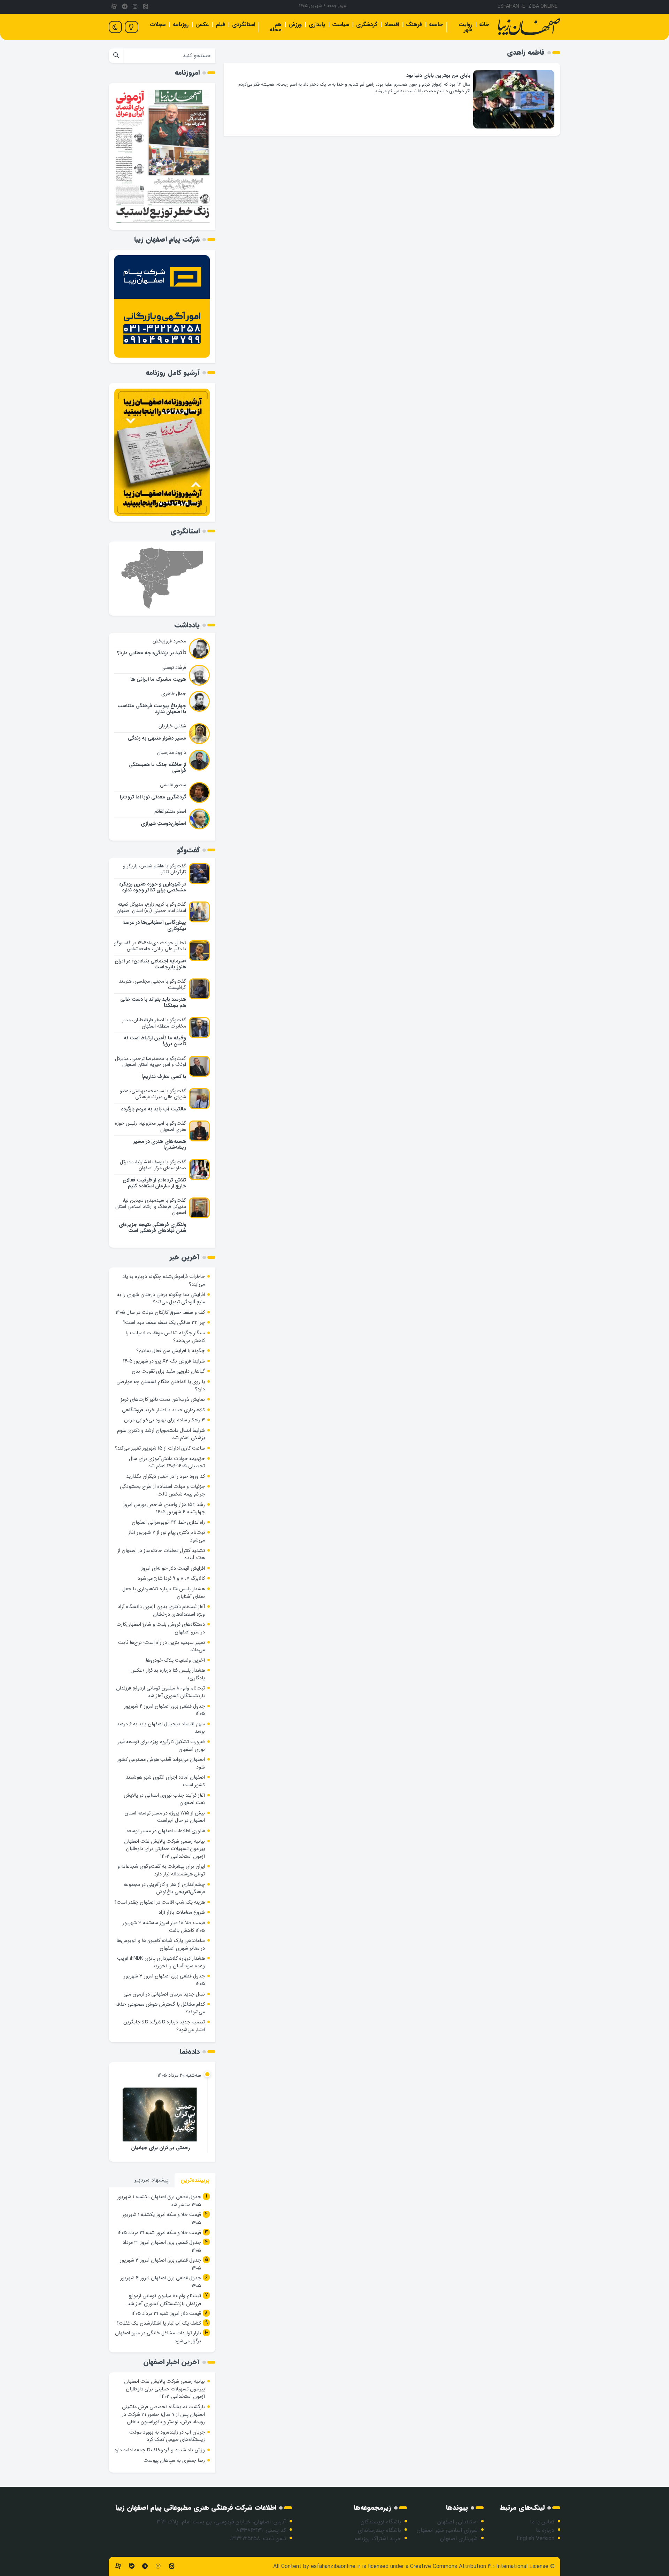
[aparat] (114, 7)
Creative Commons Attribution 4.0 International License (479, 2566)
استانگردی (244, 25)
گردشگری (367, 25)
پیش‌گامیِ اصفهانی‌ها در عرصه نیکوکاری (154, 926)
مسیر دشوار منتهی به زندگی (157, 738)
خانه (484, 25)
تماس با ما (542, 2522)
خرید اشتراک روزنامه (378, 2539)
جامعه (436, 25)
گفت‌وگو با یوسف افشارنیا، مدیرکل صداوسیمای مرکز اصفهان (153, 1165)
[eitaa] (146, 7)
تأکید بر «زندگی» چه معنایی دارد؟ (152, 653)
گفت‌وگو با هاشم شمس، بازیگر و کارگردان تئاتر (155, 869)
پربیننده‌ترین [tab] (195, 2180)
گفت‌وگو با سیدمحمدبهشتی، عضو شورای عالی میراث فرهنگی (153, 1094)
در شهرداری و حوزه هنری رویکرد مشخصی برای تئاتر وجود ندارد (152, 887)
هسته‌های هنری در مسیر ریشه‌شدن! (160, 1145)
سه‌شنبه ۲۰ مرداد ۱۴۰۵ (179, 2075)
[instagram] (135, 7)
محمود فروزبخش (169, 641)
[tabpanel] (162, 2270)
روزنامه (181, 25)
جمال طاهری (174, 694)
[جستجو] (116, 56)
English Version (536, 2539)
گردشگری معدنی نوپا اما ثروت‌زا (153, 797)
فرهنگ (414, 25)
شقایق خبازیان (172, 726)
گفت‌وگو (188, 850)
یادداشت (187, 625)
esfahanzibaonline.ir (336, 2566)
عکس (202, 25)
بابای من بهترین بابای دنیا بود (438, 76)
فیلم (220, 25)
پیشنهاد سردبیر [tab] (152, 2180)
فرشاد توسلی (174, 668)
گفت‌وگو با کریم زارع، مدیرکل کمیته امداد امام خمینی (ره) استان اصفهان (151, 907)
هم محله (276, 27)
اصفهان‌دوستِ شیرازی (163, 824)
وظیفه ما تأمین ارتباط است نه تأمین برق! (155, 1041)
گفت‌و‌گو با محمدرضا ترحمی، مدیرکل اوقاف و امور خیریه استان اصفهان (151, 1062)
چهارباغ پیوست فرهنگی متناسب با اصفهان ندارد (152, 709)
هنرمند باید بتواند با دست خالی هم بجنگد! (153, 1002)
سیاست (341, 25)
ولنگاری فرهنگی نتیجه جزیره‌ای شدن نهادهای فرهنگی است (152, 1228)
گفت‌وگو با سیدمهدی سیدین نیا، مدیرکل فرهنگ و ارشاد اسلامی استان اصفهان (151, 1206)
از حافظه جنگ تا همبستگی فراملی (157, 768)
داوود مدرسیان (172, 752)
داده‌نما (190, 2052)
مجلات (158, 25)
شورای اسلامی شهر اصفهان (447, 2530)
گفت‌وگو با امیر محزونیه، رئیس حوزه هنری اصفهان (151, 1126)
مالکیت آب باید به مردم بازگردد (153, 1109)
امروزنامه (187, 73)
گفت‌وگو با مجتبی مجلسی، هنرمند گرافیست (152, 984)
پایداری (317, 25)
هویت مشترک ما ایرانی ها (158, 680)
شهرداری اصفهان (459, 2539)
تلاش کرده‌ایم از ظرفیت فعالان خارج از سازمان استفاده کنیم (154, 1183)
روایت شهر (465, 27)
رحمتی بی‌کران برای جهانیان (160, 2148)
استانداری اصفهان (457, 2522)
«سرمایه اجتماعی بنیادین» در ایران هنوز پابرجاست (150, 964)
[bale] (131, 2566)
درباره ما (545, 2530)
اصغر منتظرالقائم (170, 811)
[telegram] (124, 7)
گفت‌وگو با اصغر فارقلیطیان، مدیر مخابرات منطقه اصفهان (154, 1023)
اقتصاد (392, 25)
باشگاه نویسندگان (381, 2522)
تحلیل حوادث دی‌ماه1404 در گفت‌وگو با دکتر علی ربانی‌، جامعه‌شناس (150, 946)
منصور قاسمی (173, 785)
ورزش (295, 25)
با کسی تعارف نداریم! (164, 1077)
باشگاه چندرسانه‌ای (379, 2530)
